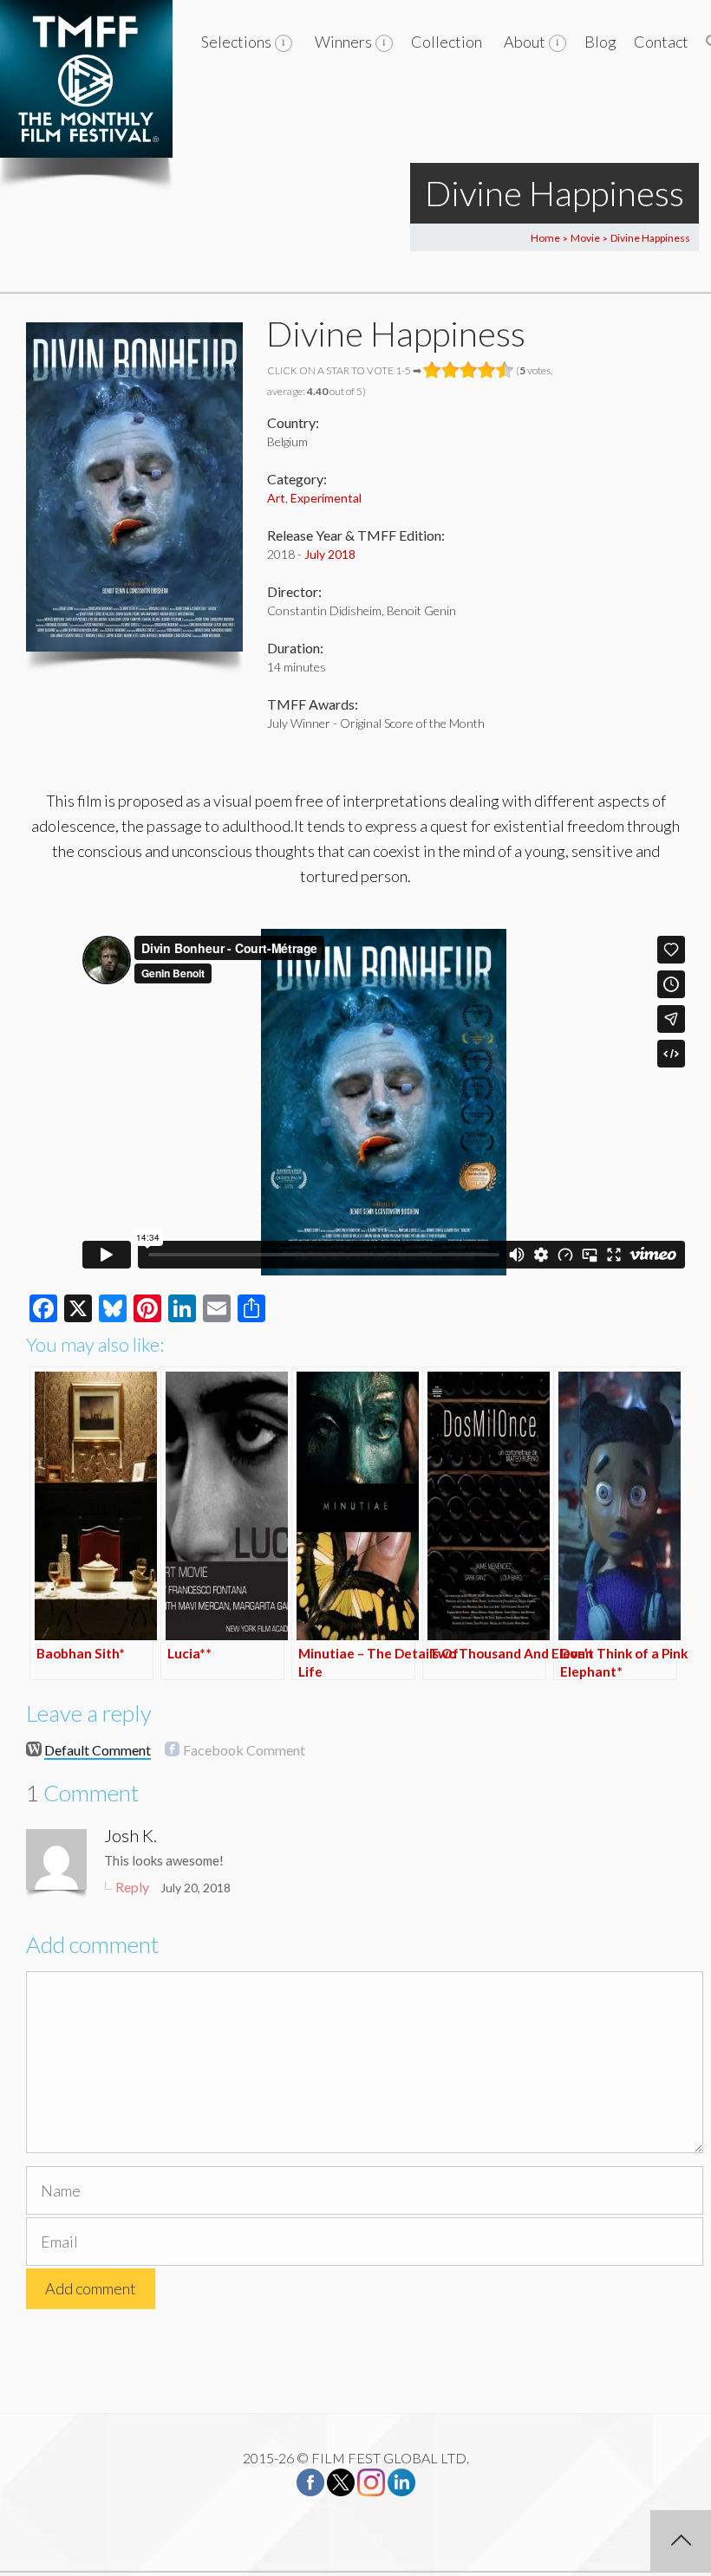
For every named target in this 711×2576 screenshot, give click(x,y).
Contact (661, 42)
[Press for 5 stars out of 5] (505, 370)
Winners (343, 42)
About (525, 42)
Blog (600, 42)
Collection (447, 42)
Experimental (326, 498)
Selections (236, 42)
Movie (585, 238)
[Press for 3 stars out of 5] (469, 370)
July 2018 (330, 554)
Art (276, 498)
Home (545, 238)
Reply (132, 1887)
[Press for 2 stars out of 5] (450, 370)
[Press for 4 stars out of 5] (487, 370)
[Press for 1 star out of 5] (432, 370)
